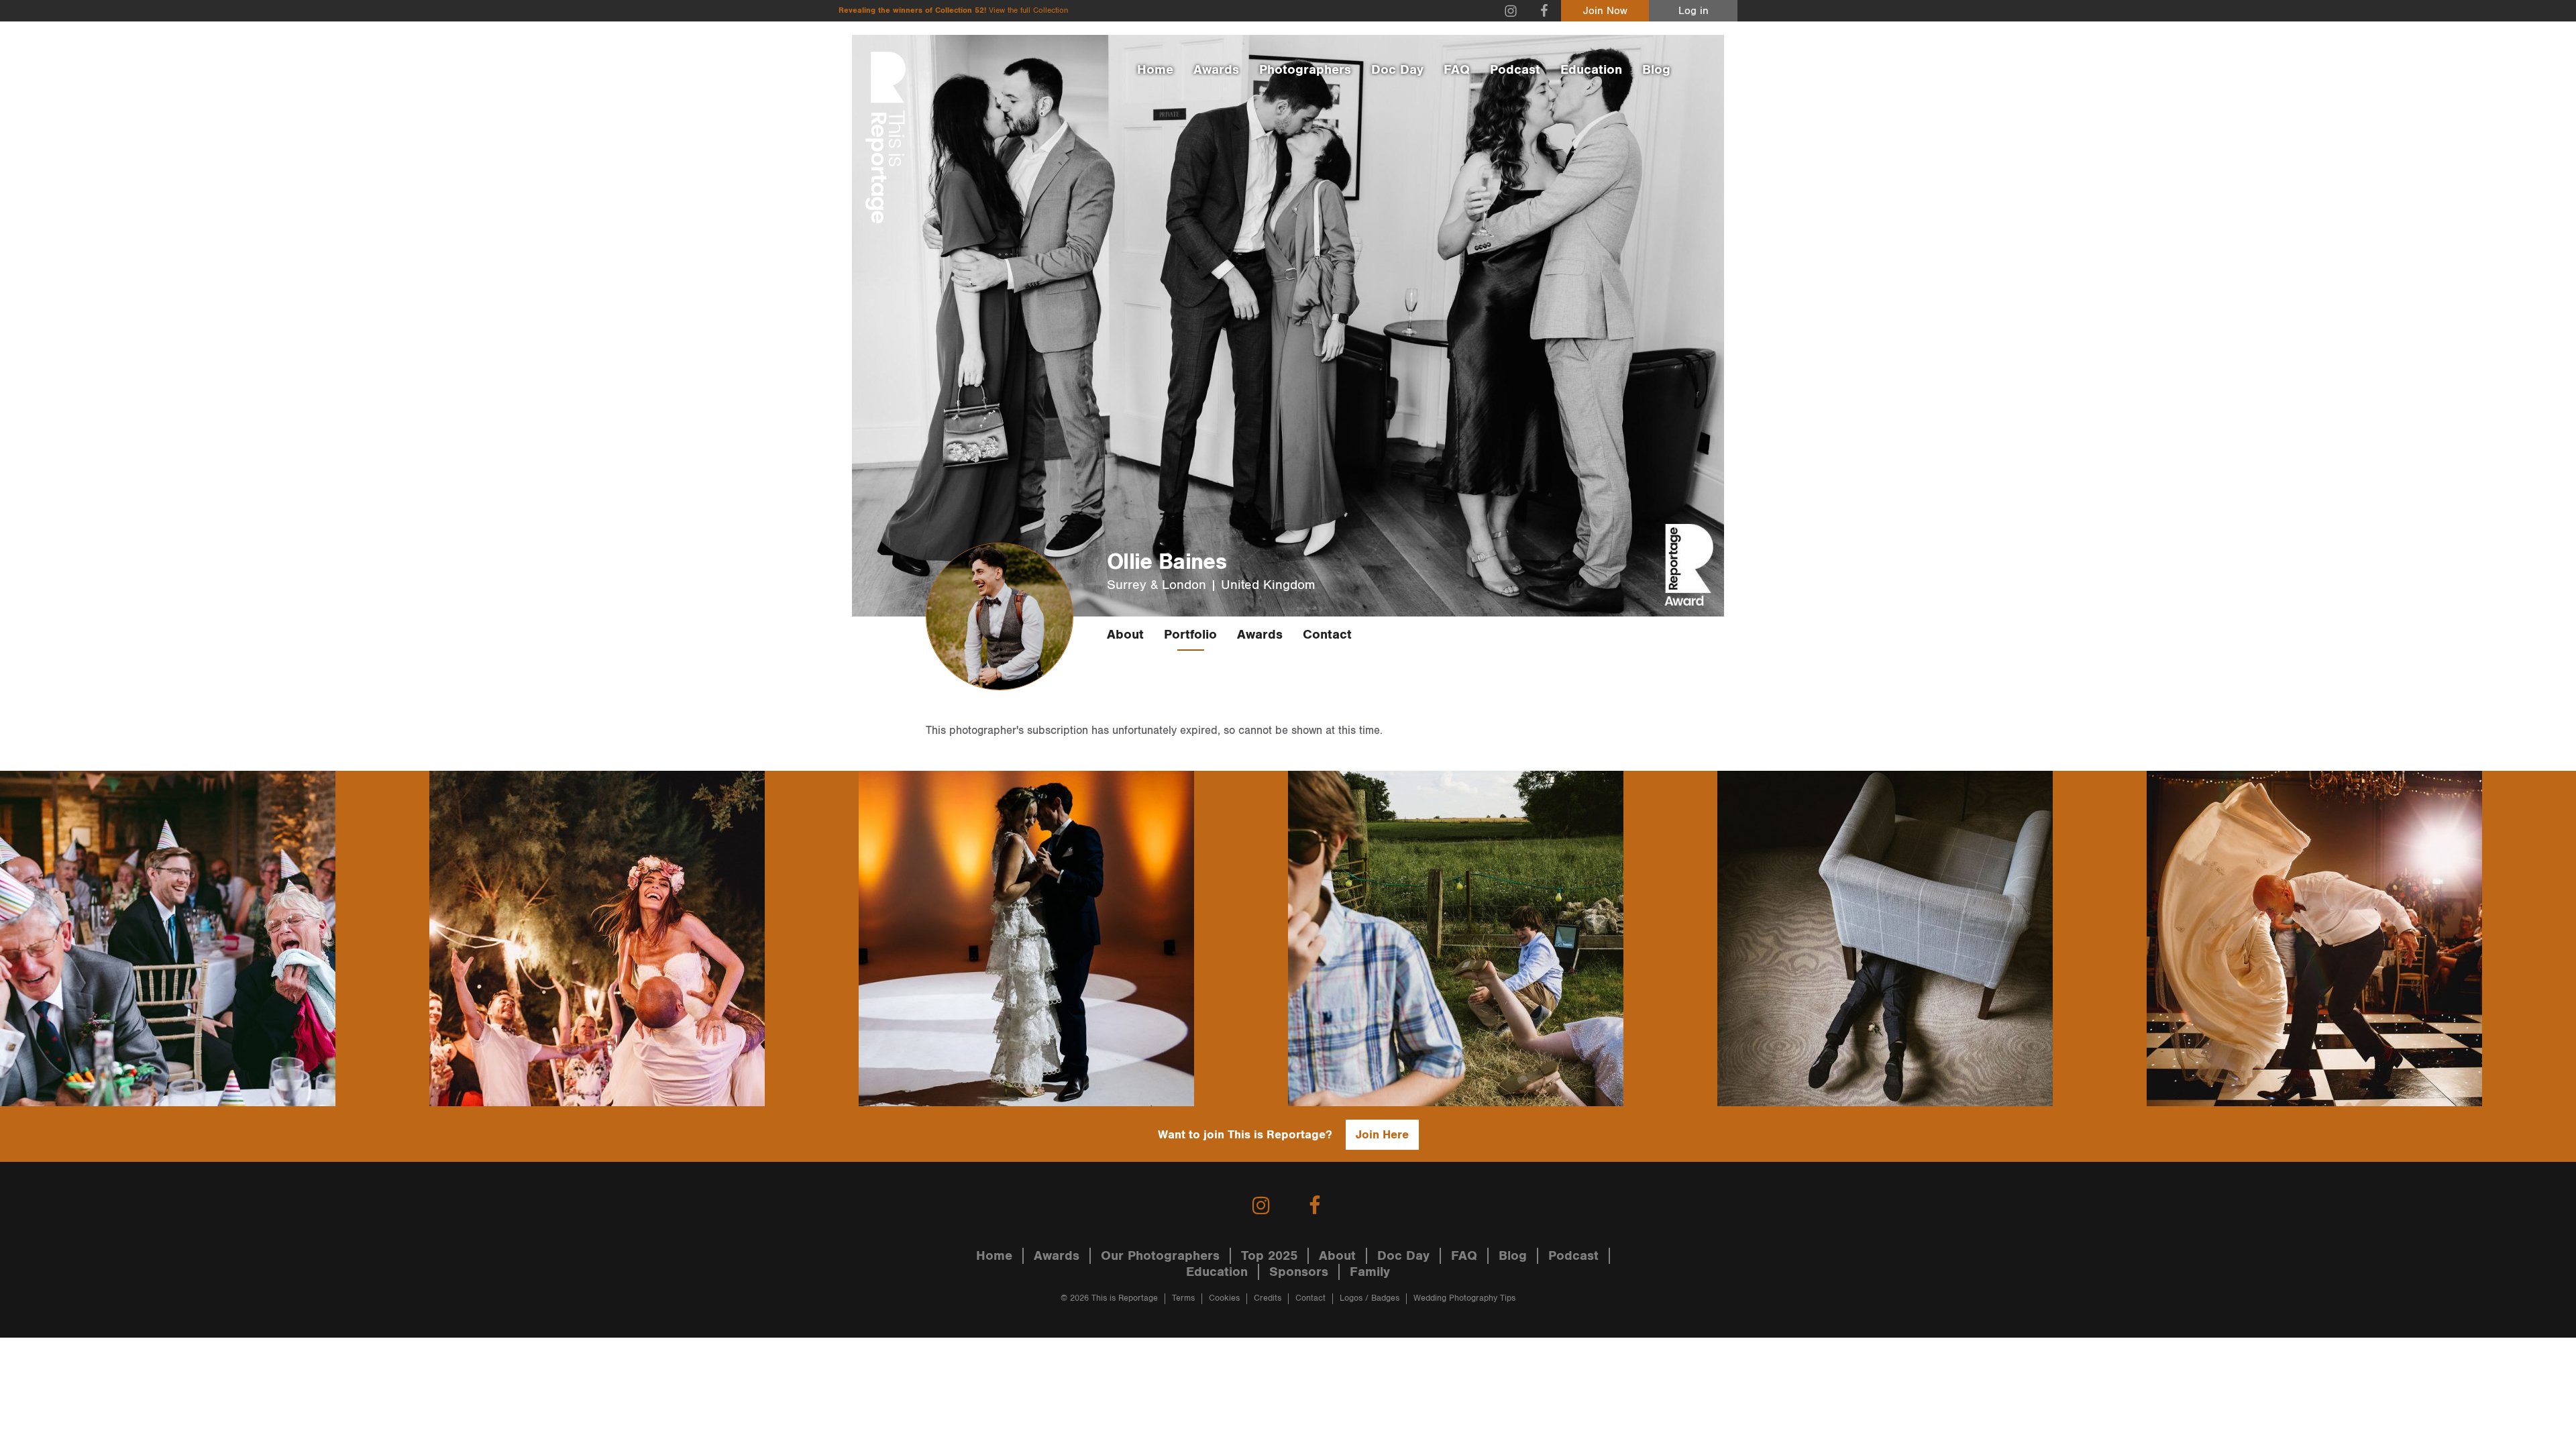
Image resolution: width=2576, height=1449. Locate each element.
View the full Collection (1028, 10)
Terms (1183, 1298)
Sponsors (1299, 1272)
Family (1370, 1272)
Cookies (1224, 1298)
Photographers (1305, 70)
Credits (1268, 1298)
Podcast (1515, 70)
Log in (1694, 11)
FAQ (1457, 70)
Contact (1327, 635)
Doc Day (1397, 70)
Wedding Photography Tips (1464, 1298)
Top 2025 (1269, 1256)
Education (1591, 70)
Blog (1656, 70)
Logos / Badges (1370, 1298)
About (1125, 635)
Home (1155, 70)
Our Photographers (1160, 1256)
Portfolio (1190, 635)
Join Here (1382, 1135)
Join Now (1605, 11)
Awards (1216, 70)
